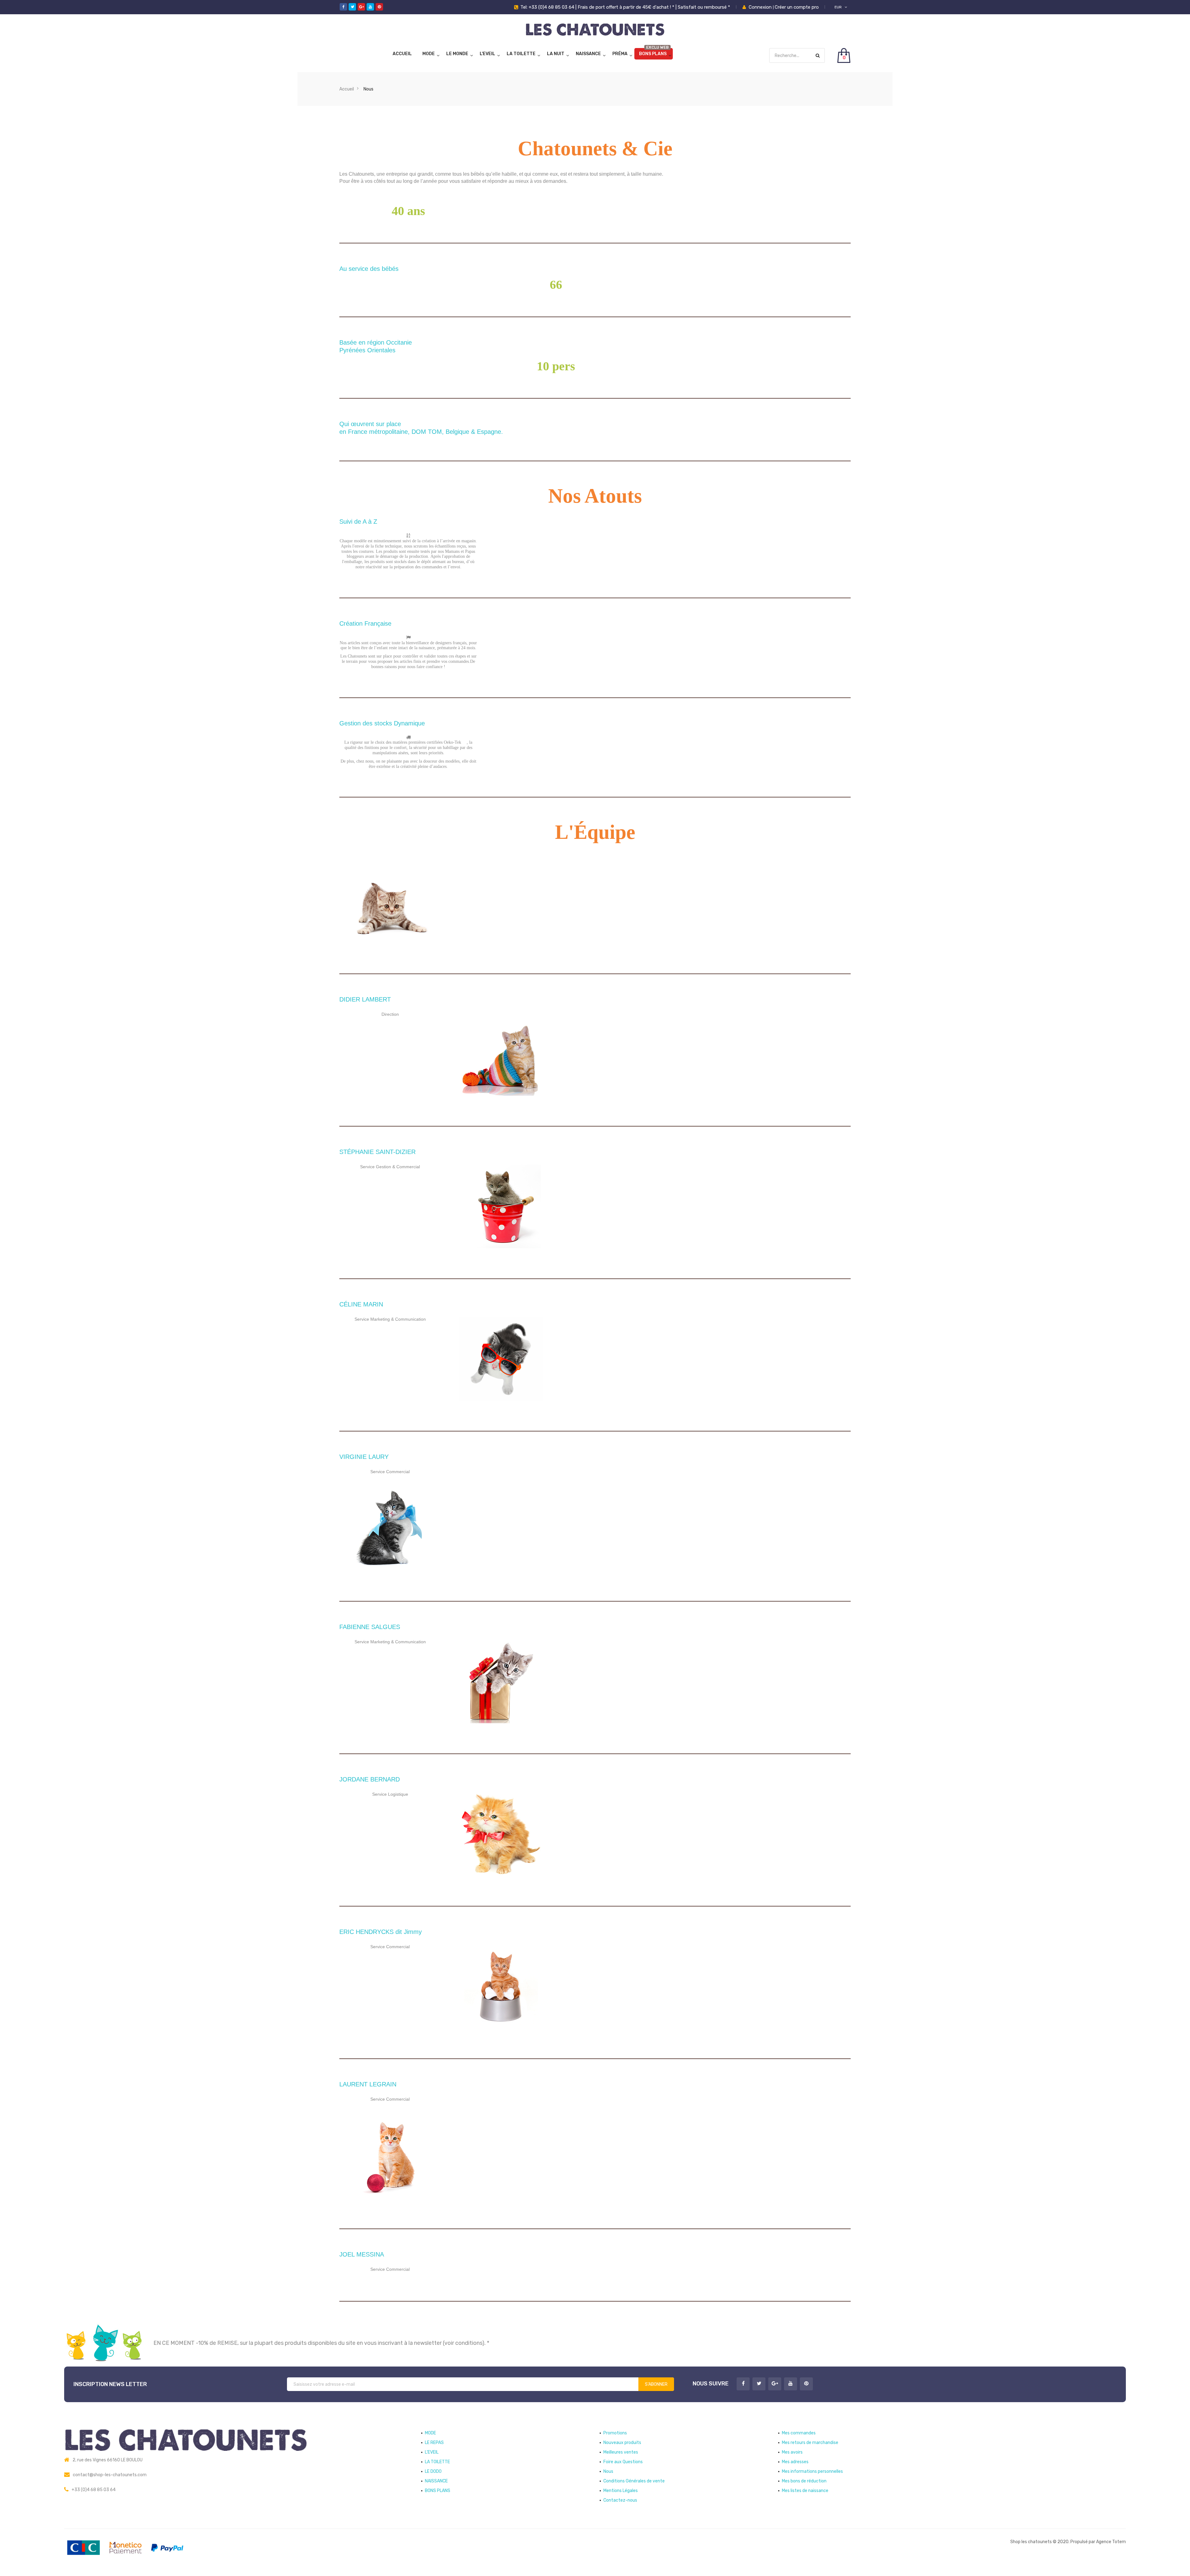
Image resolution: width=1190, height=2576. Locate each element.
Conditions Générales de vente (634, 2481)
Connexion (761, 7)
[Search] (818, 56)
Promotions (615, 2433)
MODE (429, 54)
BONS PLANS (653, 54)
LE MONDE (457, 54)
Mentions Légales (621, 2491)
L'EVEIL (487, 54)
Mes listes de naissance (805, 2491)
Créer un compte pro (797, 7)
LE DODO (433, 2471)
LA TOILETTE (521, 54)
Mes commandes (799, 2433)
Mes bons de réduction (804, 2481)
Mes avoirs (792, 2452)
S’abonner (656, 2384)
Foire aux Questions (623, 2462)
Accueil (402, 54)
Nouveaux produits (622, 2443)
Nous (608, 2471)
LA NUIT (556, 54)
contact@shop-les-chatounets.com (110, 2475)
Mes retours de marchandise (810, 2443)
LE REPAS (434, 2443)
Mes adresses (795, 2462)
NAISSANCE (588, 54)
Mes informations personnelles (812, 2471)
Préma (620, 54)
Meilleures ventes (621, 2452)
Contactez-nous (620, 2500)
